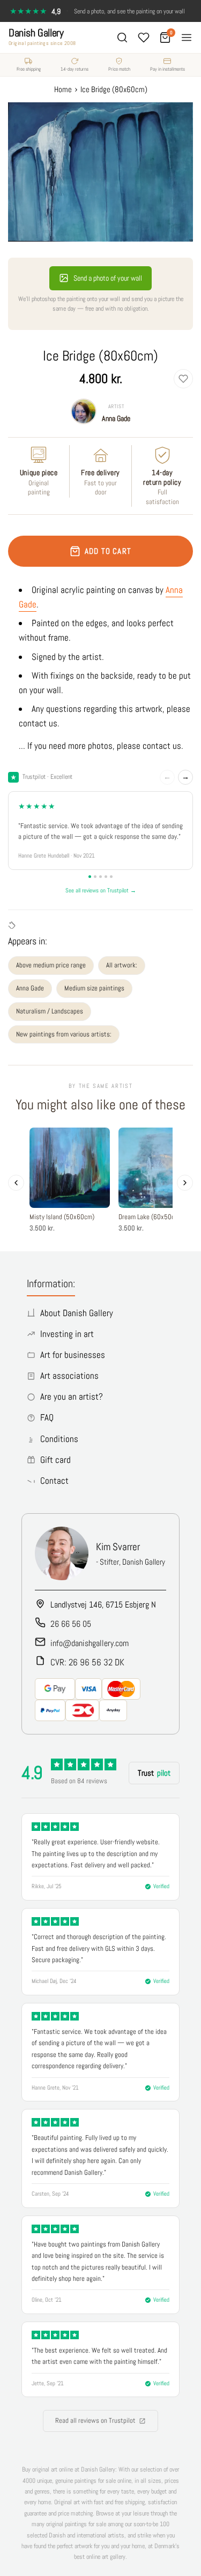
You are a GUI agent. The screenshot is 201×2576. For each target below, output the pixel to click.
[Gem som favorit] (183, 379)
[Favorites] (144, 37)
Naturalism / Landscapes (50, 1011)
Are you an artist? (72, 1396)
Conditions (59, 1439)
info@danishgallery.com (90, 1643)
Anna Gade (116, 418)
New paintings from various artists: (64, 1034)
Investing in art (67, 1334)
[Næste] (185, 1183)
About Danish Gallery (77, 1313)
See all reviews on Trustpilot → (101, 890)
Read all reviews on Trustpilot (95, 2420)
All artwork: (122, 965)
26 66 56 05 (71, 1624)
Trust (154, 1773)
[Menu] (187, 37)
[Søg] (122, 37)
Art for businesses (73, 1355)
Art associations (69, 1376)
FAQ (47, 1417)
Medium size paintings (94, 988)
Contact (54, 1481)
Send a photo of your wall (108, 278)
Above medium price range (51, 965)
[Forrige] (16, 1183)
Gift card (55, 1460)
